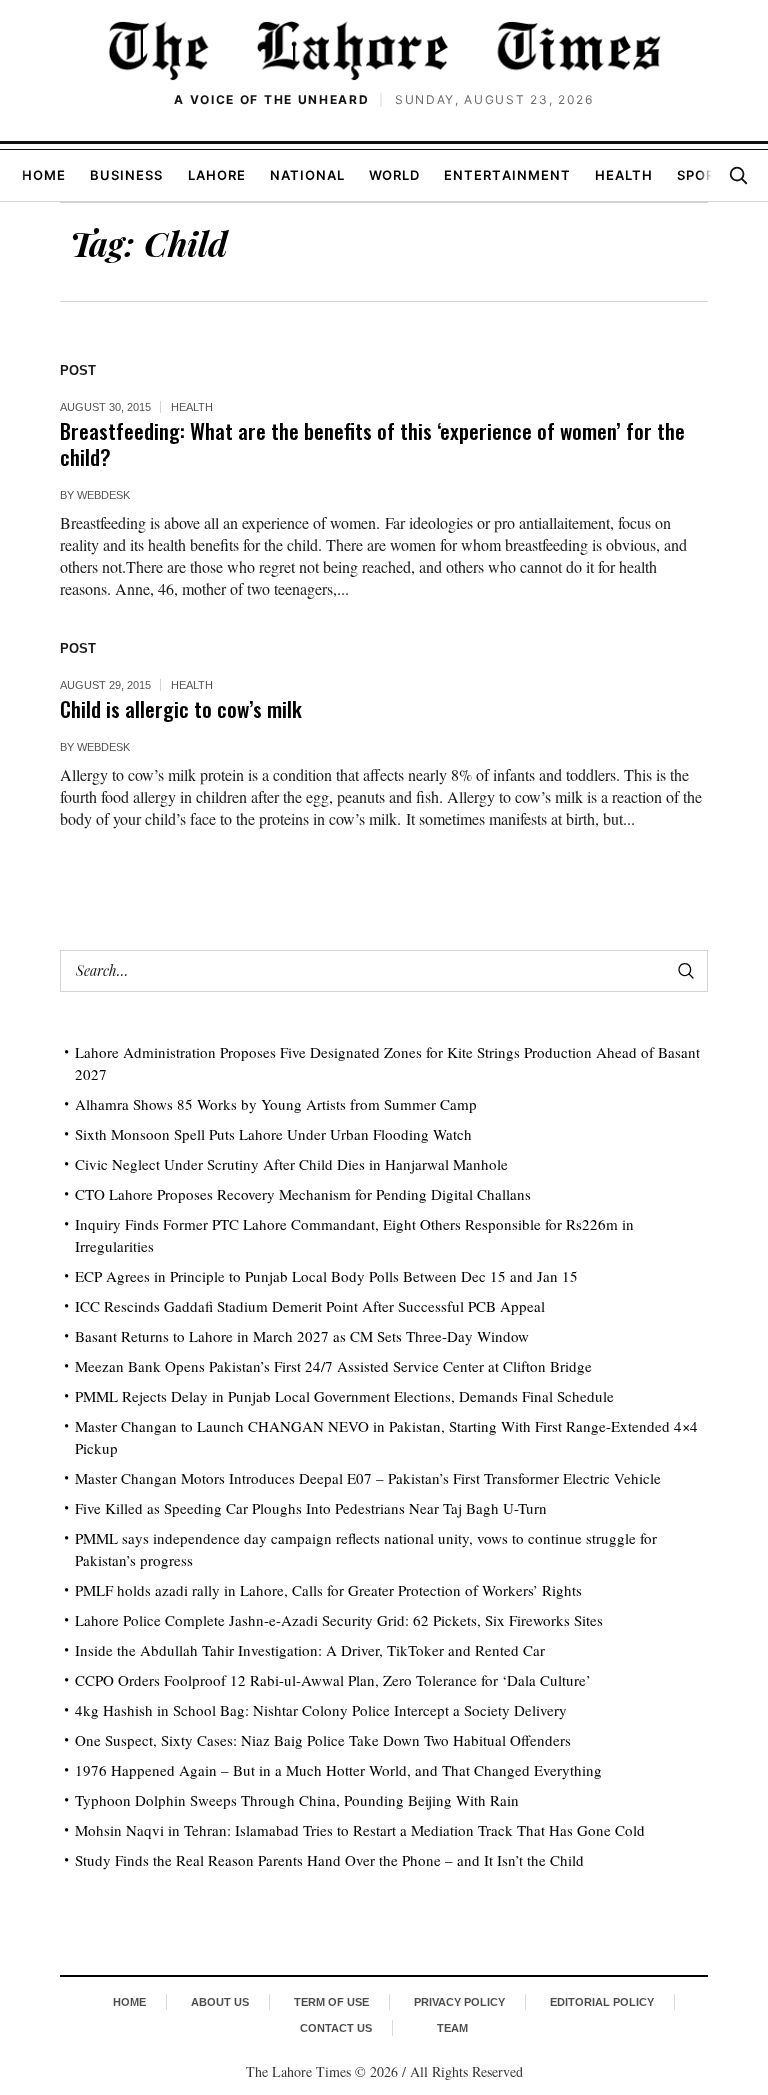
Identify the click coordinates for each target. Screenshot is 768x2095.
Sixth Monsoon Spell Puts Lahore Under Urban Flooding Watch (273, 1134)
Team (452, 2028)
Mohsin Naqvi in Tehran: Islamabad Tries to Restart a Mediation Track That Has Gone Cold (360, 1830)
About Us (220, 2002)
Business (126, 175)
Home (44, 175)
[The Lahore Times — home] (384, 50)
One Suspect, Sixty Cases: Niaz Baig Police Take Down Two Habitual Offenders (323, 1740)
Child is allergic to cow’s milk (181, 708)
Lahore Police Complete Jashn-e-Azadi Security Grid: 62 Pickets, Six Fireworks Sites (339, 1620)
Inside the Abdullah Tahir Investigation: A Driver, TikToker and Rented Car (310, 1650)
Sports (705, 175)
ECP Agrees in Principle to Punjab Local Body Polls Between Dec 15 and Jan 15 (326, 1276)
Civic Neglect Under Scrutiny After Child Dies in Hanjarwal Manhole (291, 1164)
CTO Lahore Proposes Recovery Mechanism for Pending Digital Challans (303, 1194)
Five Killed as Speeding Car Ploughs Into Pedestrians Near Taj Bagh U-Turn (311, 1508)
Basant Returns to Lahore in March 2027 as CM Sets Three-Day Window (302, 1336)
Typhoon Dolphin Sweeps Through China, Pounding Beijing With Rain (297, 1800)
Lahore (217, 175)
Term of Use (331, 2002)
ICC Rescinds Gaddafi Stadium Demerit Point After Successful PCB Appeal (310, 1306)
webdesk (103, 495)
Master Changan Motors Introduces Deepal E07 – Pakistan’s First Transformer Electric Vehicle (368, 1478)
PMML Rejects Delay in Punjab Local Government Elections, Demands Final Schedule (344, 1396)
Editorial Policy (602, 2002)
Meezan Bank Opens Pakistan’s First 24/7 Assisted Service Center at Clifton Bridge (333, 1366)
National (307, 175)
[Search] (738, 175)
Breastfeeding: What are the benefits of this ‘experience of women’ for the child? (372, 443)
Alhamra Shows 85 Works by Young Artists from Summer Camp (276, 1104)
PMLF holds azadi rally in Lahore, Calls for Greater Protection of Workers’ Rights (328, 1590)
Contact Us (336, 2028)
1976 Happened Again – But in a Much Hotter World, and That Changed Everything (338, 1770)
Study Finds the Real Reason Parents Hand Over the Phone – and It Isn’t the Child (329, 1860)
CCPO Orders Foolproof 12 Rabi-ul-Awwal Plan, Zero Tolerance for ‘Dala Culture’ (333, 1680)
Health (624, 175)
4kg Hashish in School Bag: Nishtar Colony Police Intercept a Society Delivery (321, 1710)
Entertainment (507, 175)
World (394, 175)
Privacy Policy (459, 2002)
